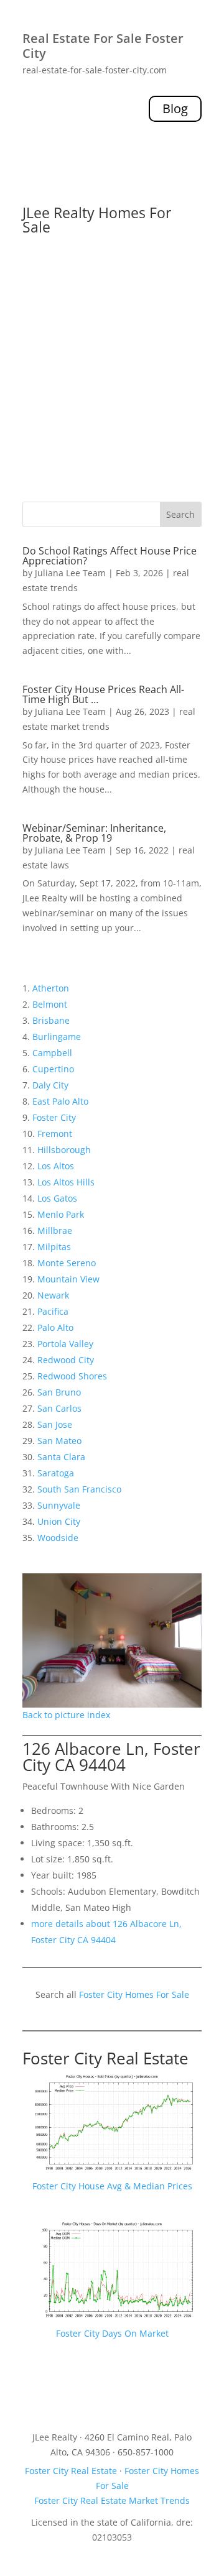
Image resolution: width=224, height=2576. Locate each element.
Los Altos (56, 1166)
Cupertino (53, 1069)
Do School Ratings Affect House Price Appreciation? (110, 556)
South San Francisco (79, 1489)
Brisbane (51, 1020)
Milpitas (54, 1247)
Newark (53, 1295)
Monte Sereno (67, 1263)
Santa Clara (61, 1457)
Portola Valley (65, 1344)
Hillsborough (64, 1150)
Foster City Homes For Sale (134, 1994)
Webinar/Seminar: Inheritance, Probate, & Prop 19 (94, 833)
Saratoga (56, 1473)
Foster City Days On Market (112, 2333)
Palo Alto (55, 1327)
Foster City (54, 1117)
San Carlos (59, 1408)
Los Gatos (57, 1198)
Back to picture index (66, 1715)
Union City (59, 1521)
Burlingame (57, 1037)
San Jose (55, 1424)
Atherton (51, 988)
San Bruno (59, 1392)
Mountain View (68, 1279)
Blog (175, 108)
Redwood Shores (72, 1376)
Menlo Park (61, 1214)
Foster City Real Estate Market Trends (112, 2500)
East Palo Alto (60, 1101)
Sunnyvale (59, 1505)
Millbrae (55, 1230)
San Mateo (59, 1441)
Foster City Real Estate (105, 2058)
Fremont (55, 1134)
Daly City (50, 1085)
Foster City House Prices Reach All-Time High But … (103, 694)
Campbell (52, 1053)
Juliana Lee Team (70, 573)
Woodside (58, 1538)
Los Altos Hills (66, 1182)
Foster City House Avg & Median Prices (112, 2186)
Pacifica (53, 1311)
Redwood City (66, 1360)
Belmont (50, 1004)
